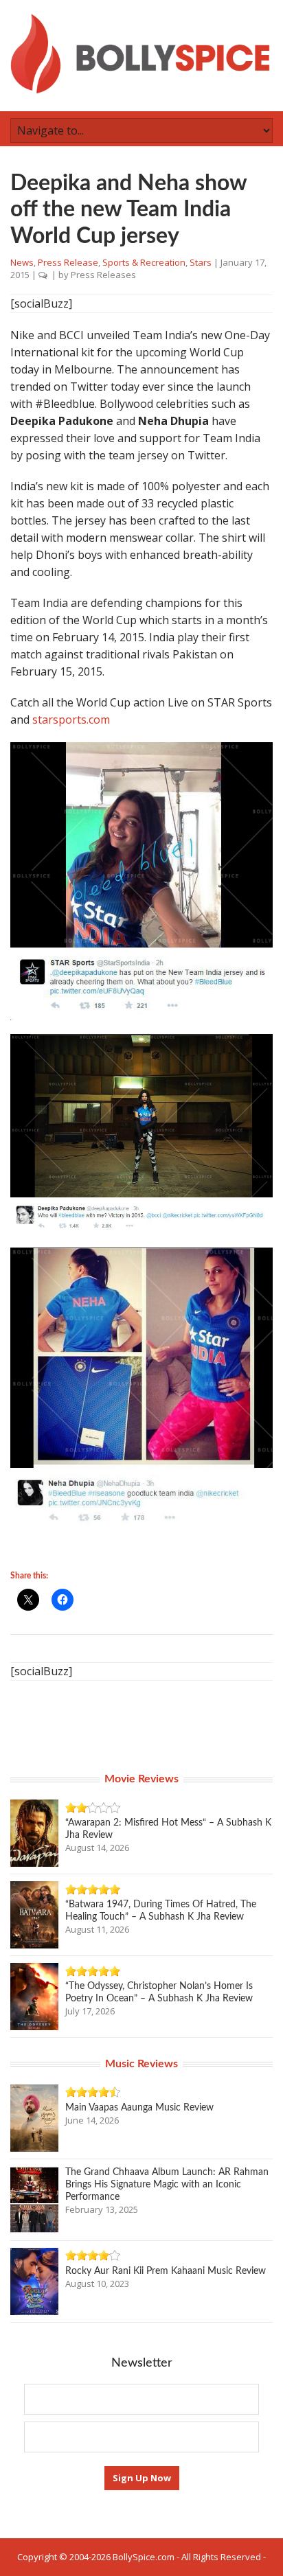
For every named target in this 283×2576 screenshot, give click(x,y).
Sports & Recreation (144, 262)
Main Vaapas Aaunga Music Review (139, 2108)
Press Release (68, 262)
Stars (201, 262)
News (22, 262)
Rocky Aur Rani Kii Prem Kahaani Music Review (166, 2271)
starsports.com (71, 720)
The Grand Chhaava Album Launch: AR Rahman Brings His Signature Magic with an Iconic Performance (167, 2185)
